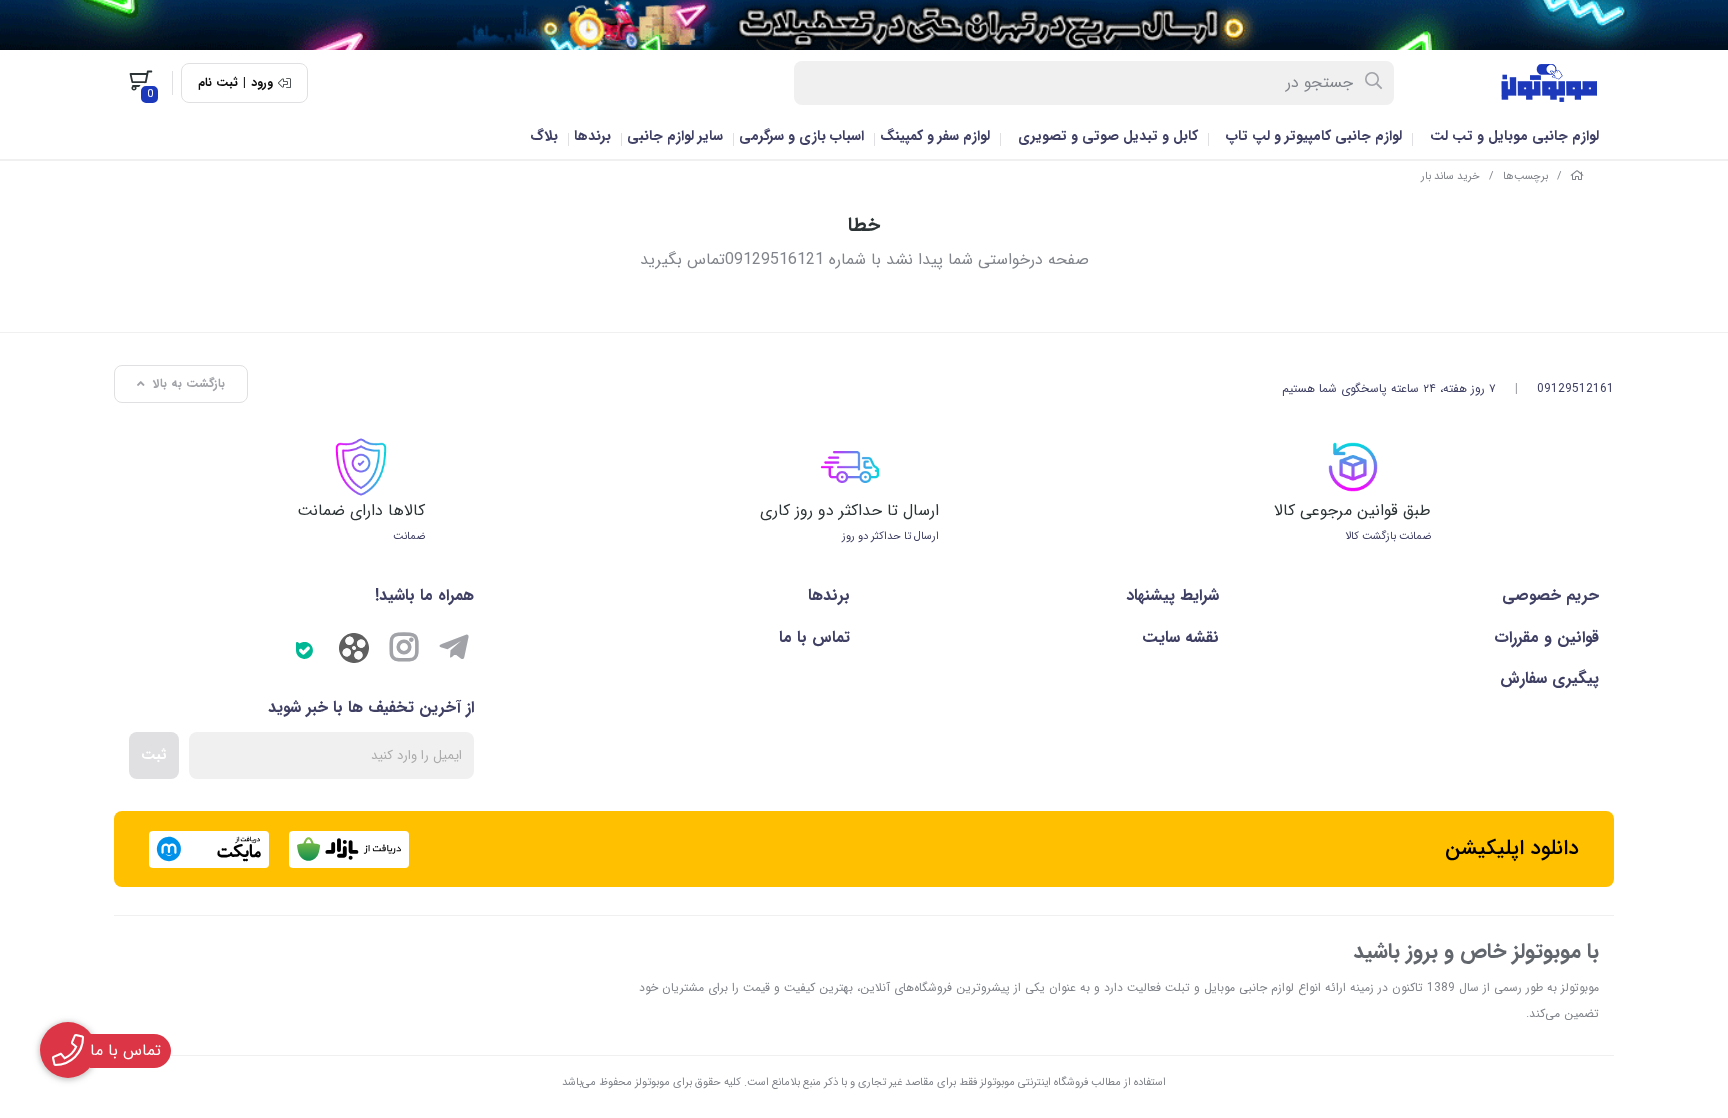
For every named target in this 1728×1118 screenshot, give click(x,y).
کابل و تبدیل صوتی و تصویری (1108, 136)
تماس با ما (814, 637)
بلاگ (544, 136)
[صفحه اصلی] (1577, 176)
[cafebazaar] (349, 849)
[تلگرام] (454, 651)
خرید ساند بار (1450, 176)
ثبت (154, 755)
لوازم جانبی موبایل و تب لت (1514, 136)
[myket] (209, 849)
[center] (1374, 83)
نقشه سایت (1180, 637)
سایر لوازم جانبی (675, 136)
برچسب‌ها (1525, 176)
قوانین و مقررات (1546, 637)
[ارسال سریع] (864, 25)
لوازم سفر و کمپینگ (935, 136)
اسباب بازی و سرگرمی (801, 136)
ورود (262, 83)
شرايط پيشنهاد (1172, 595)
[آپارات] (354, 653)
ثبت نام (218, 83)
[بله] (304, 651)
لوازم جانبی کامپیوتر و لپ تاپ (1314, 136)
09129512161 (1575, 388)
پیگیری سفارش (1549, 678)
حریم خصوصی (1550, 595)
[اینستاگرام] (404, 651)
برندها (592, 136)
